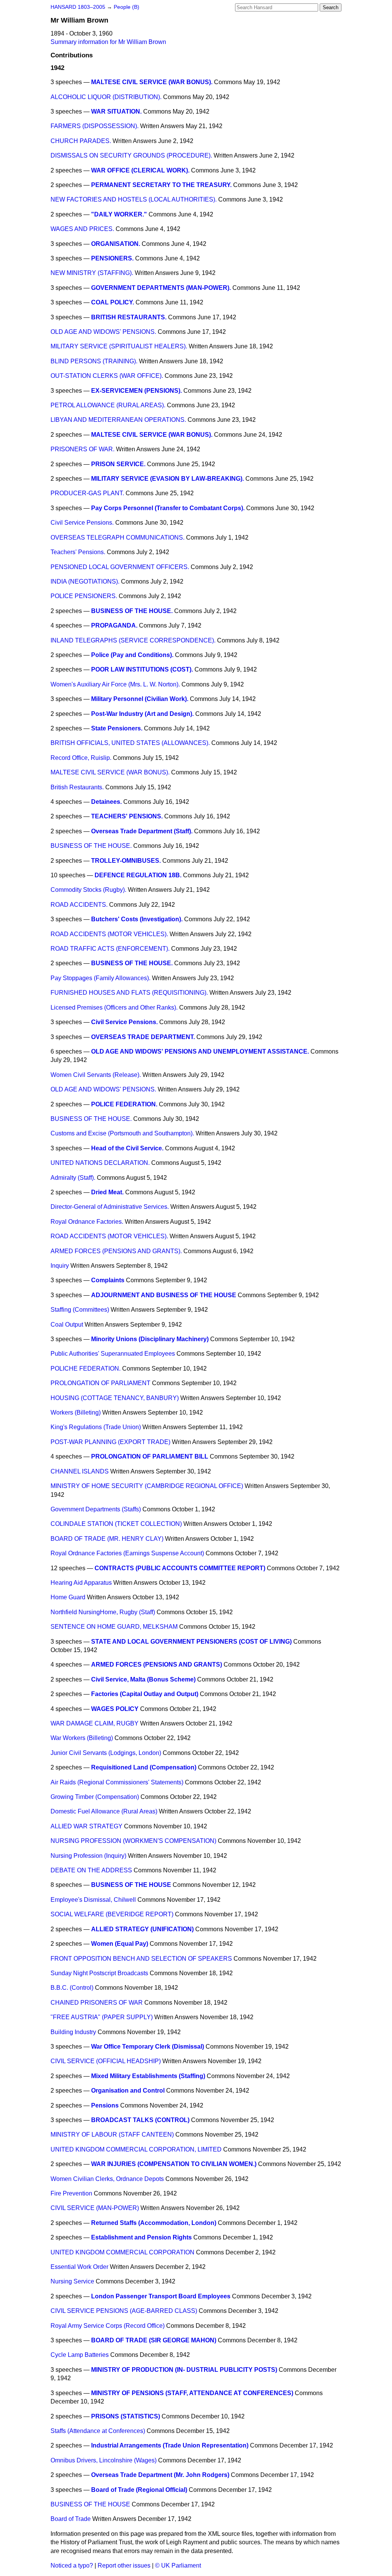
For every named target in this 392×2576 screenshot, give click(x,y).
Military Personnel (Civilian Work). (140, 699)
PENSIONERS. (112, 258)
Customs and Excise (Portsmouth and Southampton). (122, 1133)
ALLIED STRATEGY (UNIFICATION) (142, 1929)
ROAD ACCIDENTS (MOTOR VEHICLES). (109, 934)
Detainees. (106, 802)
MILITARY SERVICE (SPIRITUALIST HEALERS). (119, 346)
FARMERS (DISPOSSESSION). (95, 126)
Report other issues (124, 2565)
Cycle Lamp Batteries (80, 2355)
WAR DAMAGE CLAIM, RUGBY (95, 1723)
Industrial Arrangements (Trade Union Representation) (170, 2445)
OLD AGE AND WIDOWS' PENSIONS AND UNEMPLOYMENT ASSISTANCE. (200, 1051)
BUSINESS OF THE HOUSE (131, 1885)
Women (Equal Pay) (120, 1944)
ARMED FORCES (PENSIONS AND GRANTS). (116, 1251)
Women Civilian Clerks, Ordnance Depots (107, 2179)
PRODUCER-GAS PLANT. (87, 493)
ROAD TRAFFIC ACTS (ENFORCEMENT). (110, 949)
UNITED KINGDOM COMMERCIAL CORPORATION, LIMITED (136, 2149)
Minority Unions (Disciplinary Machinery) (150, 1339)
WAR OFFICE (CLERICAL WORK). (140, 170)
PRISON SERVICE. (118, 464)
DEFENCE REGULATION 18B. (138, 875)
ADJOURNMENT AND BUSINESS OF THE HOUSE (164, 1295)
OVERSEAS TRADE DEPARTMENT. (143, 1037)
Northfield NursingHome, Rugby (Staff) (103, 1612)
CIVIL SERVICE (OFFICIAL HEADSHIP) (106, 2061)
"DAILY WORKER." (119, 214)
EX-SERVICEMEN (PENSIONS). (136, 391)
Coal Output (67, 1325)
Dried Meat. (107, 1192)
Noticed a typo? (72, 2565)
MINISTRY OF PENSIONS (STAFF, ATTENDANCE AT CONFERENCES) (192, 2393)
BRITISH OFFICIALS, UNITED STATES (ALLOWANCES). (130, 743)
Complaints (108, 1280)
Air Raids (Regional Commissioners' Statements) (117, 1782)
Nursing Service (72, 2281)
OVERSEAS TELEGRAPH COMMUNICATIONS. (118, 537)
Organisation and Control (128, 2091)
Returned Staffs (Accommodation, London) (154, 2223)
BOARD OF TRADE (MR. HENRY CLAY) (107, 1539)
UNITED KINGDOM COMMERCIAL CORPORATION (122, 2252)
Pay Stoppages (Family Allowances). (100, 978)
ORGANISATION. (116, 244)
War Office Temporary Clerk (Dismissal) (148, 2047)
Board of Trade (71, 2519)
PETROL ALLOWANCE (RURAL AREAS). (108, 405)
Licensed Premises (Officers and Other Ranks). (114, 1007)
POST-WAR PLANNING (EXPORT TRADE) (110, 1442)
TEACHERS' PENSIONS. (127, 816)
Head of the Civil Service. (127, 1148)
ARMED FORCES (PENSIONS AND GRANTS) (157, 1664)
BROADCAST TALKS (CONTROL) (140, 2120)
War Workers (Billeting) (82, 1738)
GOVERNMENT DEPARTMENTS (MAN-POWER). (161, 288)
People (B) (127, 7)
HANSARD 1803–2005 (78, 7)
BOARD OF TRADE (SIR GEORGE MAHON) (154, 2340)
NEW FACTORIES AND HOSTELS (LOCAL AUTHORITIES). (134, 199)
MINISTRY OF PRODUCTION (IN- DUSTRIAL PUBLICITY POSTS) (184, 2370)
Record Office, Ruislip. (81, 758)
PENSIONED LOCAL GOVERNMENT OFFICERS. (120, 567)
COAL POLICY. (113, 302)
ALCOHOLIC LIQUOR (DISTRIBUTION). (106, 97)
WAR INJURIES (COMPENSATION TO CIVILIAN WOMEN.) (174, 2164)
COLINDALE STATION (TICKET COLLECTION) (116, 1524)
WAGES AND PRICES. (82, 229)
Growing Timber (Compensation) (95, 1797)
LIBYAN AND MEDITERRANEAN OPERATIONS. (118, 420)
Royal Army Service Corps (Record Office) (108, 2326)
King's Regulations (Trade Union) (96, 1427)
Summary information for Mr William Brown (108, 42)
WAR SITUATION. (116, 111)
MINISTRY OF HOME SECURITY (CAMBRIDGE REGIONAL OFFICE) (147, 1486)
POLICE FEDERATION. (124, 1104)
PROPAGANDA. (114, 625)
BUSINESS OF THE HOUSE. (132, 611)
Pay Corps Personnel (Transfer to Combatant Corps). (168, 508)
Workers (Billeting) (76, 1412)
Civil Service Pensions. (82, 523)
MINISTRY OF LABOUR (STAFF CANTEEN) (112, 2134)
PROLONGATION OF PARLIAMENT (100, 1383)
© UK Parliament (178, 2565)
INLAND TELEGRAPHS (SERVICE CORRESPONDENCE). (133, 640)
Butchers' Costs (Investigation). (137, 919)
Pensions (105, 2105)
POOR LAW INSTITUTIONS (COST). (142, 669)
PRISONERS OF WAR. (82, 449)
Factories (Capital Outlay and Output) (145, 1694)
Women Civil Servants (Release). (96, 1075)
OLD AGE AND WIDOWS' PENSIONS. (103, 332)
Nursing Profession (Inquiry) (88, 1856)
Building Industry (73, 2032)
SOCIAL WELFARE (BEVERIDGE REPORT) (112, 1914)
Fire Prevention (71, 2193)
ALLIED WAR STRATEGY (87, 1826)
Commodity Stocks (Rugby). (88, 890)
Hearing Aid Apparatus (81, 1583)
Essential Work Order (79, 2267)
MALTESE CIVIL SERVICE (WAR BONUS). (152, 82)
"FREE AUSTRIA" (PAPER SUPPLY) (102, 2017)
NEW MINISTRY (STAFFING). (92, 273)
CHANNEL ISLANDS (80, 1471)
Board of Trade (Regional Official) (139, 2490)
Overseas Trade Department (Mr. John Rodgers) (160, 2475)
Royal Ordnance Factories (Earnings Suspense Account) (127, 1553)
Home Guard (68, 1597)
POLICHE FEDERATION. (86, 1368)
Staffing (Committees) (80, 1310)
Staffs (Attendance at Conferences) (98, 2431)
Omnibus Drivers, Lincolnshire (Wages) (104, 2460)
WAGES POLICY (115, 1709)
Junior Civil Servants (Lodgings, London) (106, 1753)
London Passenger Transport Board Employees (161, 2296)
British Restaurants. (77, 787)
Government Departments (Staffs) (96, 1509)
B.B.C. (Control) (72, 1988)
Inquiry (60, 1266)
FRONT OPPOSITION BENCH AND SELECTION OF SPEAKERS (141, 1959)
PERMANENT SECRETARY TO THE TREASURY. (161, 185)
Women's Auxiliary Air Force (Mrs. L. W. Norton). (115, 684)
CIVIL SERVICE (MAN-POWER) (95, 2208)
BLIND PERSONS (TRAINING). (94, 361)
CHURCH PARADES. (81, 141)
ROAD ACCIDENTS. (79, 905)
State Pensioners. (117, 728)
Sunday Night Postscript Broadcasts (99, 1973)
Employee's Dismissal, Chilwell (93, 1900)
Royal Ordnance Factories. (87, 1222)
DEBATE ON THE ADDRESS (91, 1870)
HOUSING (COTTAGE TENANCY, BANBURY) (115, 1398)
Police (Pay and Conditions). (132, 655)
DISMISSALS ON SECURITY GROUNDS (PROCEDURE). (131, 155)
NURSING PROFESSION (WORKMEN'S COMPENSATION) (133, 1841)
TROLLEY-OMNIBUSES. (126, 861)
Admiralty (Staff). (73, 1178)
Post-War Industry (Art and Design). (142, 714)
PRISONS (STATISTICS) (126, 2416)
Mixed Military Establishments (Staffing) (148, 2076)
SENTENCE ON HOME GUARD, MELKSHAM (114, 1627)
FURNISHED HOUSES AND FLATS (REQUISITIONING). (129, 993)
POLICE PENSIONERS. (84, 596)
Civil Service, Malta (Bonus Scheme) (143, 1679)
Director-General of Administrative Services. (110, 1207)
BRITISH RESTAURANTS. (129, 317)
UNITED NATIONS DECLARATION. (100, 1163)
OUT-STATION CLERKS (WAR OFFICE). (107, 376)
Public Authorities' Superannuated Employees (113, 1354)
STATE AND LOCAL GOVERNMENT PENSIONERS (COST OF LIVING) (191, 1642)
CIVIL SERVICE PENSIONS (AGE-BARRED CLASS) (124, 2311)
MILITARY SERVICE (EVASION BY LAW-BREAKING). (167, 479)
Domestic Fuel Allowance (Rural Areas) (104, 1811)
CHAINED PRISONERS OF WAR (97, 2003)
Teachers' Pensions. (78, 552)
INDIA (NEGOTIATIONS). (85, 581)
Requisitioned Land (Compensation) (144, 1767)
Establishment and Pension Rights (141, 2237)
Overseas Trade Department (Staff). (142, 831)
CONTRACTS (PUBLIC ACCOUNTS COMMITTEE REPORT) (180, 1568)
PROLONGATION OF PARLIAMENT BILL (150, 1456)
